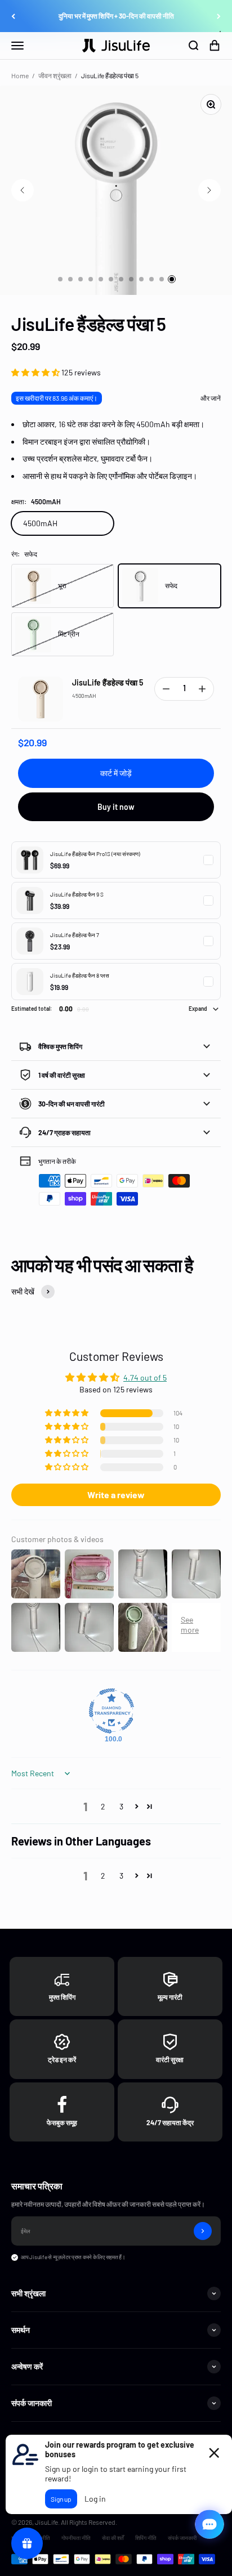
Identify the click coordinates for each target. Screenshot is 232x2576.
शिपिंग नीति (146, 2538)
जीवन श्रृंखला (55, 75)
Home (20, 75)
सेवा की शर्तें (113, 2538)
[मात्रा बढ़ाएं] (202, 689)
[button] (36, 372)
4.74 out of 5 (145, 1377)
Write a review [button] (116, 1495)
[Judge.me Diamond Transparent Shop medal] (111, 1711)
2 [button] (103, 1806)
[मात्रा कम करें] (166, 689)
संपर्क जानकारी (182, 2538)
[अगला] (219, 16)
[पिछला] (13, 16)
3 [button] (121, 1806)
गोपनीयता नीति (76, 2538)
